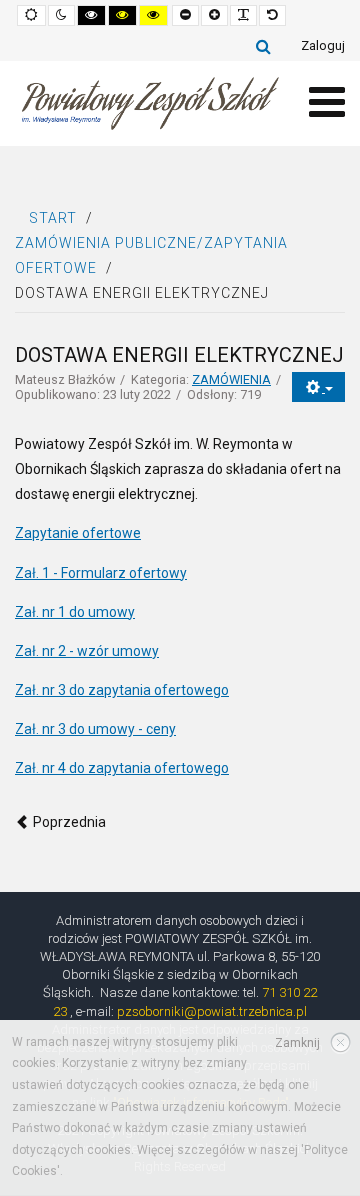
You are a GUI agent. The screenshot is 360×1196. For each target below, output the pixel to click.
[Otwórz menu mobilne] (327, 102)
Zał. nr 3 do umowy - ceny (95, 729)
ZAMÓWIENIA (231, 379)
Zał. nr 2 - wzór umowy (87, 651)
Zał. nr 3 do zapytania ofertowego (122, 690)
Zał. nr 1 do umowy (75, 612)
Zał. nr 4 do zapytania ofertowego (122, 768)
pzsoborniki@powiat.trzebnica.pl (212, 1011)
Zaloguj (323, 45)
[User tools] (318, 387)
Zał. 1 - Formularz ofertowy (101, 573)
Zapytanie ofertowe (78, 533)
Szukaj (263, 46)
